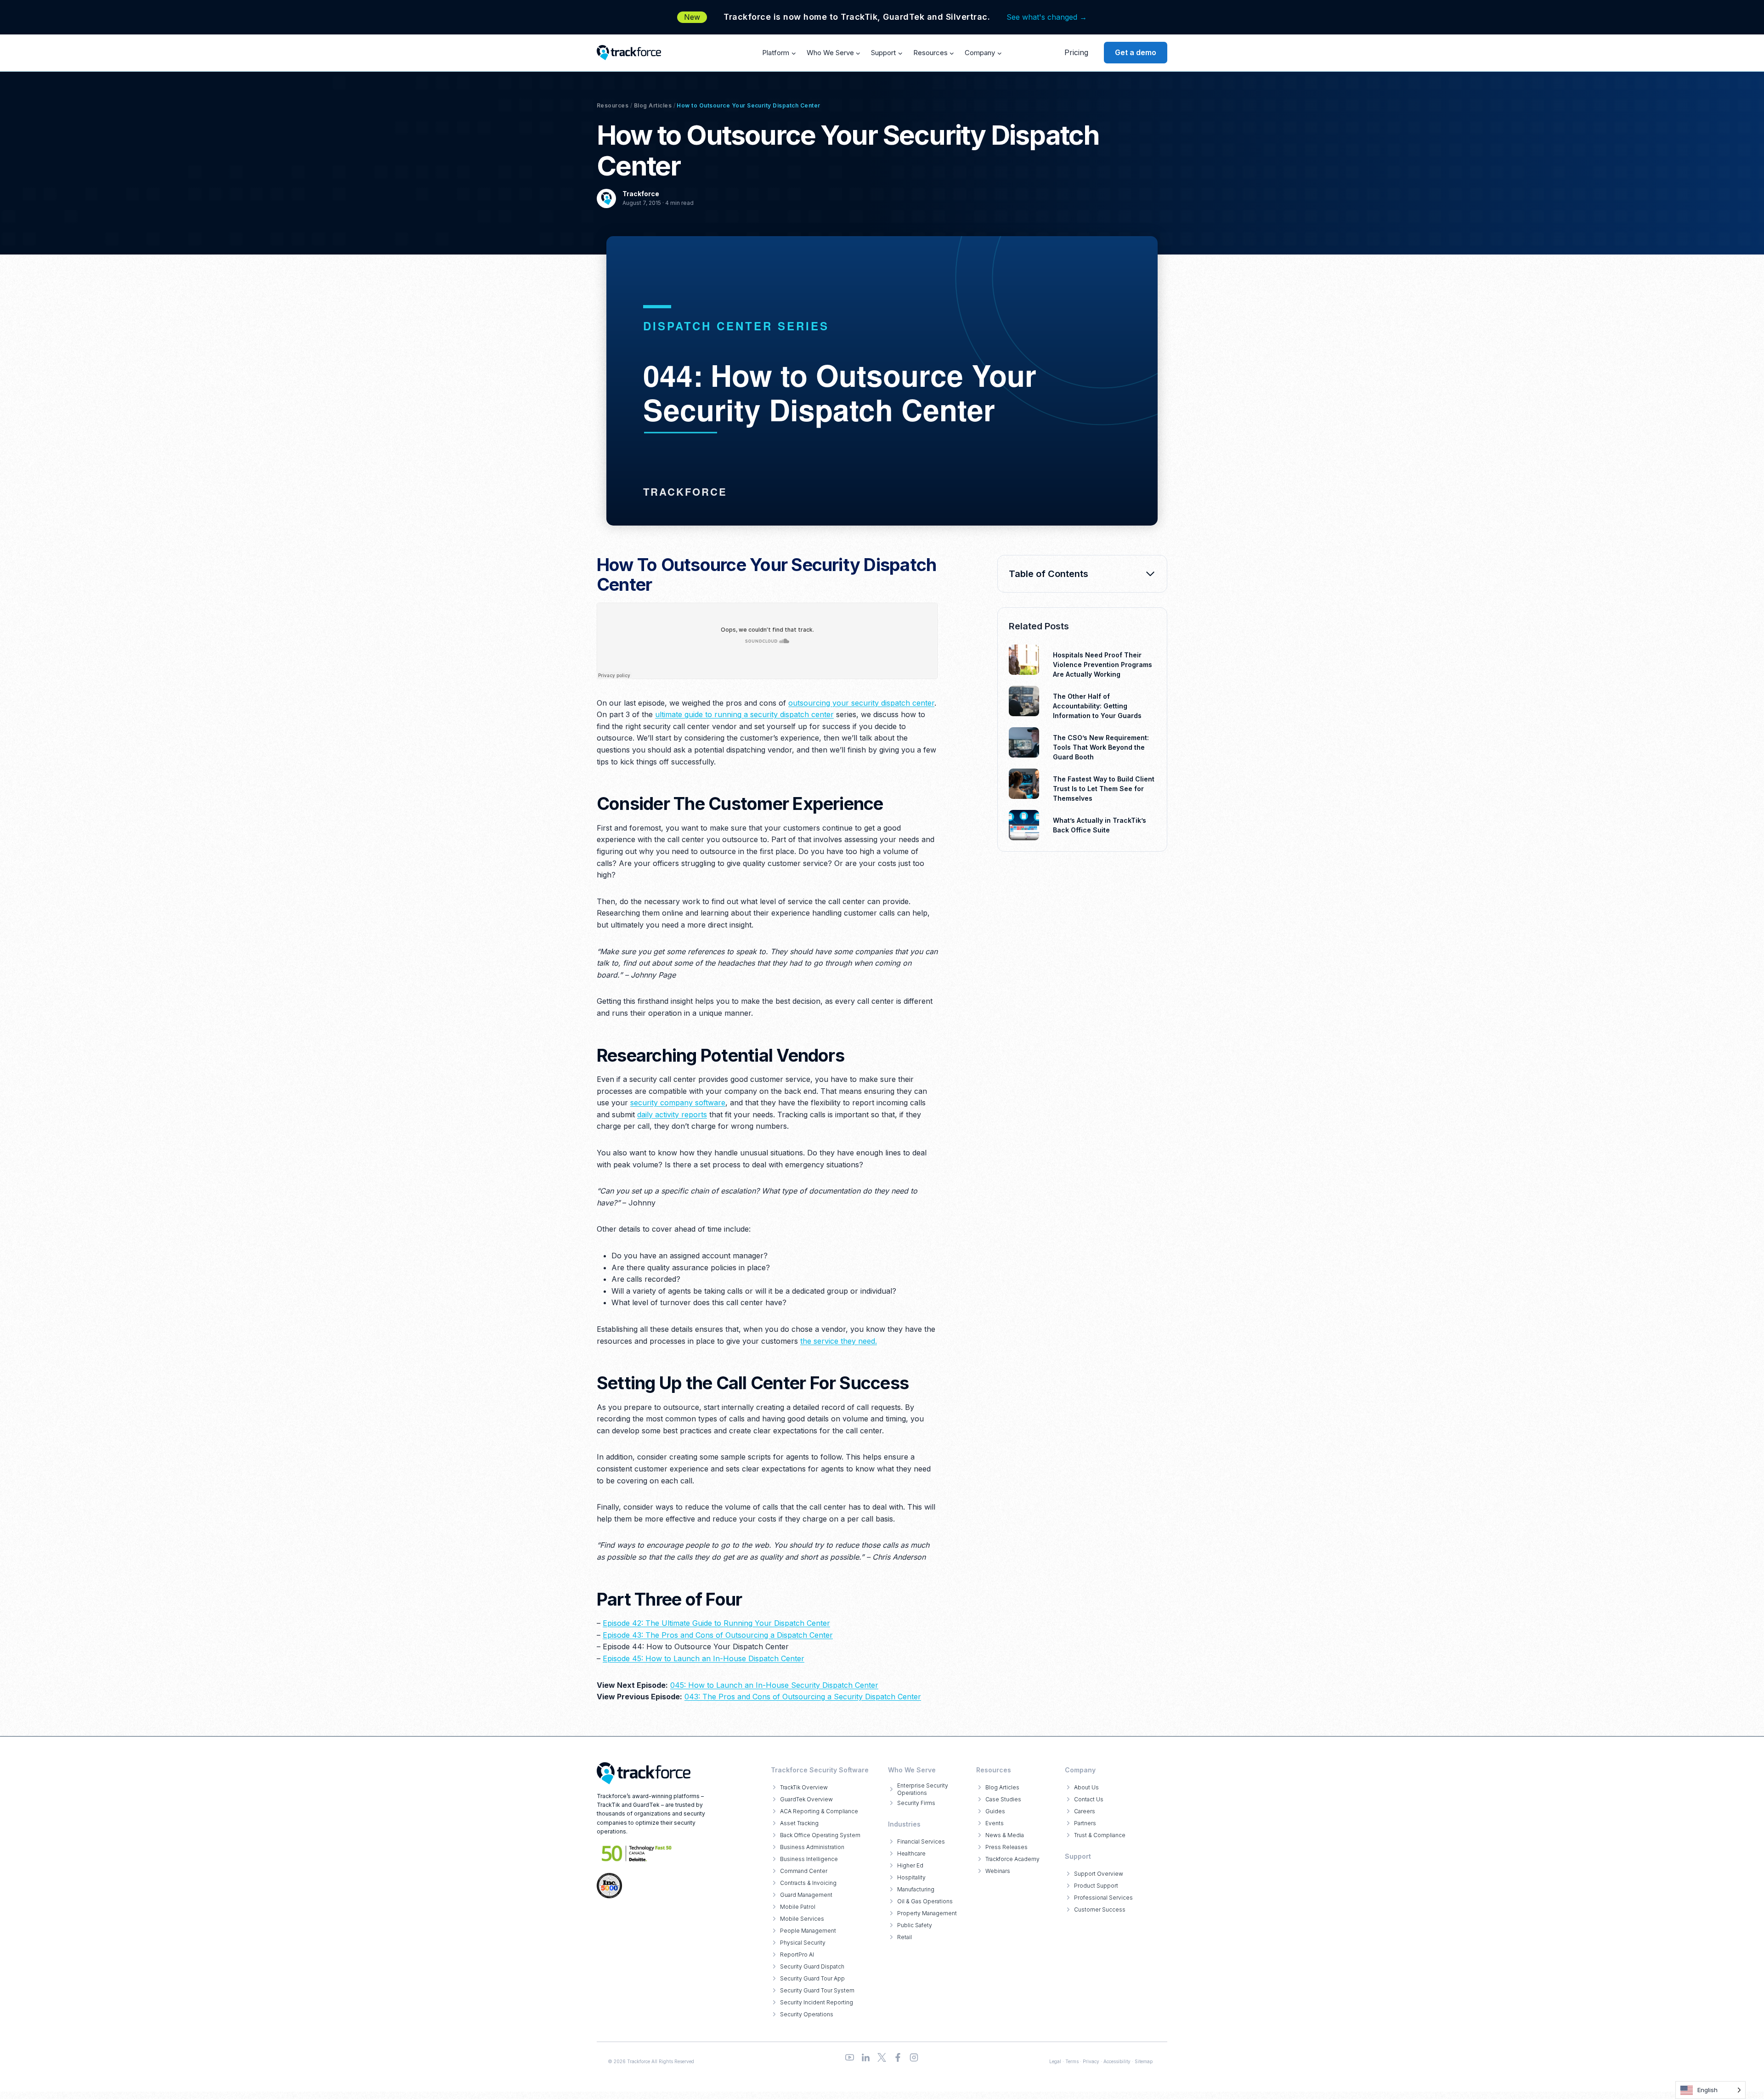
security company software (678, 1103)
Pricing (1076, 52)
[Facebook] (898, 2057)
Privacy (1091, 2061)
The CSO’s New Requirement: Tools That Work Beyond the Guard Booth (1101, 747)
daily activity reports (672, 1115)
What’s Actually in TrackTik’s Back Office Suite (1100, 825)
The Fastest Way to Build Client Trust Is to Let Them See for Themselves (1104, 789)
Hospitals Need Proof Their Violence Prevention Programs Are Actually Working (1102, 665)
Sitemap (1144, 2061)
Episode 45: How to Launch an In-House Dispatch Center (704, 1658)
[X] (882, 2057)
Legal (1055, 2061)
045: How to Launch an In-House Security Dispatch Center (774, 1685)
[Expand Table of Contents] (1150, 574)
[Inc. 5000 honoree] (637, 1853)
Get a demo (1136, 52)
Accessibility (1117, 2061)
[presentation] (1024, 660)
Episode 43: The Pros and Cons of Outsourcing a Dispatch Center (718, 1635)
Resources (613, 105)
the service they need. (839, 1341)
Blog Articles (653, 105)
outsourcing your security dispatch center (861, 703)
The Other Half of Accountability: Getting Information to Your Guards (1097, 706)
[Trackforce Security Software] (644, 1773)
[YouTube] (850, 2057)
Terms (1072, 2061)
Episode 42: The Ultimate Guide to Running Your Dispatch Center (716, 1623)
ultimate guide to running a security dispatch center (744, 714)
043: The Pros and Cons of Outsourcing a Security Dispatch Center (803, 1697)
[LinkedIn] (866, 2057)
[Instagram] (914, 2057)
